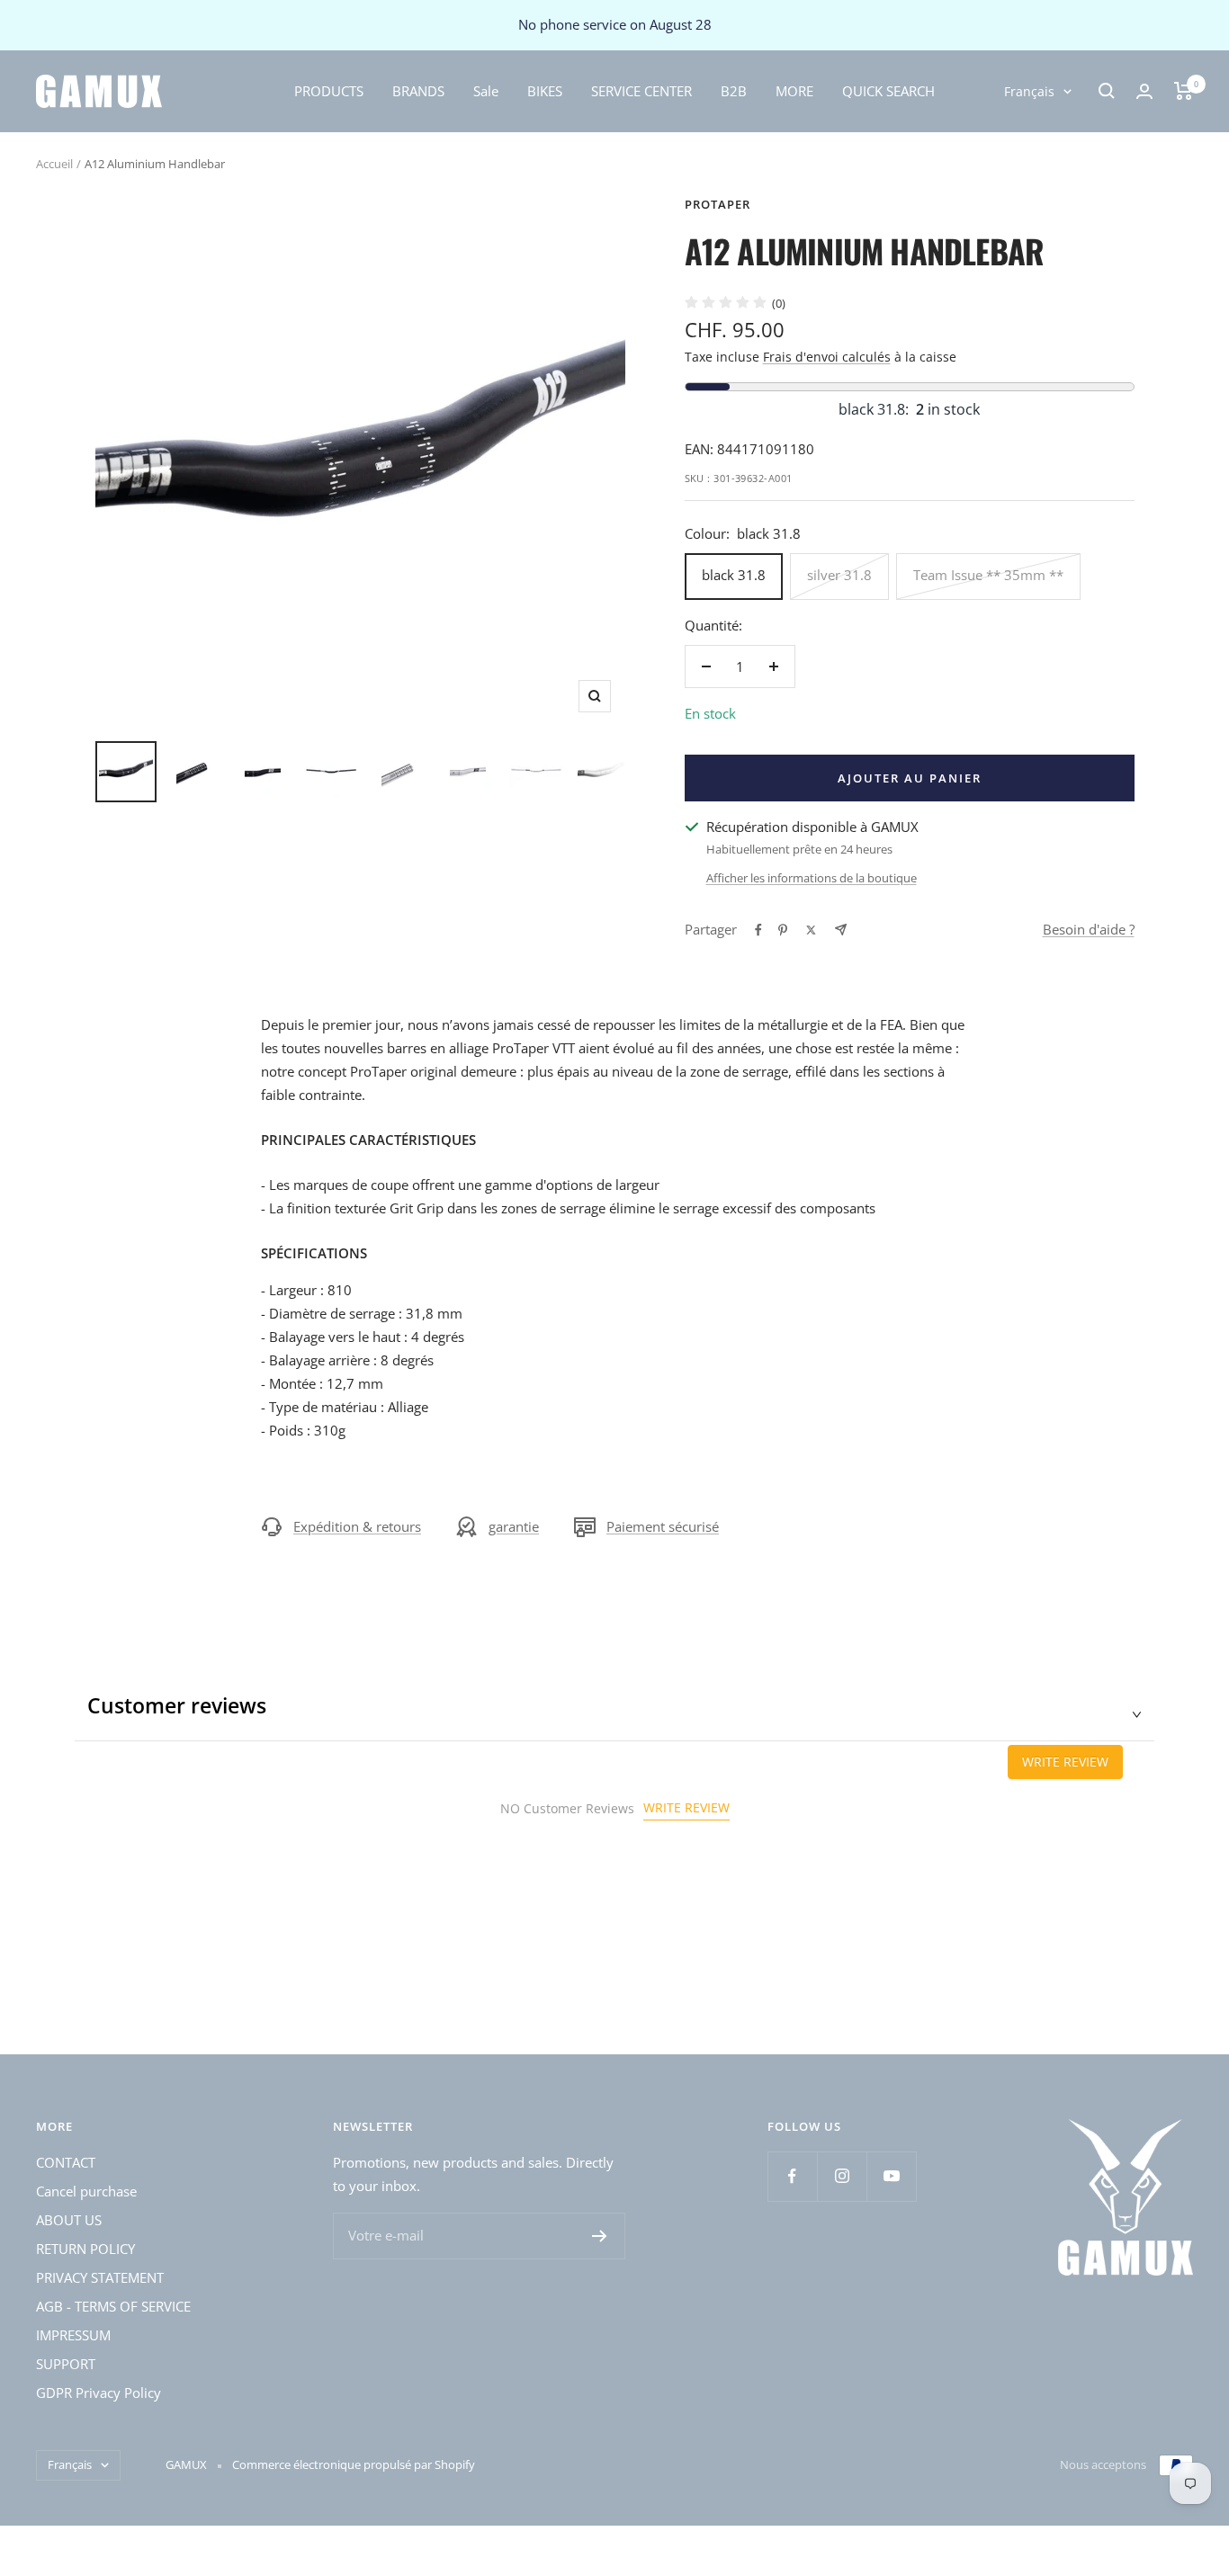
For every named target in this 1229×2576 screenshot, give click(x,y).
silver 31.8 (839, 575)
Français (1029, 90)
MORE (794, 90)
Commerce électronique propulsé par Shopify (354, 2464)
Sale (486, 90)
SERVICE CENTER (641, 90)
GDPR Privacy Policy (99, 2393)
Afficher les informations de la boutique (812, 878)
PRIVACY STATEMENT (100, 2277)
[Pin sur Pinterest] (783, 930)
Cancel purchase (86, 2191)
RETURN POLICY (85, 2249)
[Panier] (1184, 91)
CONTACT (66, 2162)
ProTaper (718, 204)
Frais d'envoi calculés (827, 357)
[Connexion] (1144, 91)
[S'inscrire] (600, 2236)
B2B (734, 90)
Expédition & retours (357, 1526)
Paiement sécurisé (663, 1526)
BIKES (545, 90)
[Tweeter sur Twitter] (811, 930)
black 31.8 (734, 575)
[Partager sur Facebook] (758, 930)
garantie (514, 1526)
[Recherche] (1107, 91)
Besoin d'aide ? (1089, 929)
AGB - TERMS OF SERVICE (113, 2306)
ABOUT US (69, 2220)
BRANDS (418, 90)
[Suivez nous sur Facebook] (792, 2176)
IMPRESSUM (73, 2335)
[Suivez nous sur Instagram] (842, 2176)
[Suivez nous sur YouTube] (891, 2176)
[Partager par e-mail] (841, 930)
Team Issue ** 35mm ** (988, 575)
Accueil (54, 164)
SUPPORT (66, 2364)
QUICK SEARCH (888, 90)
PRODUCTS (329, 90)
